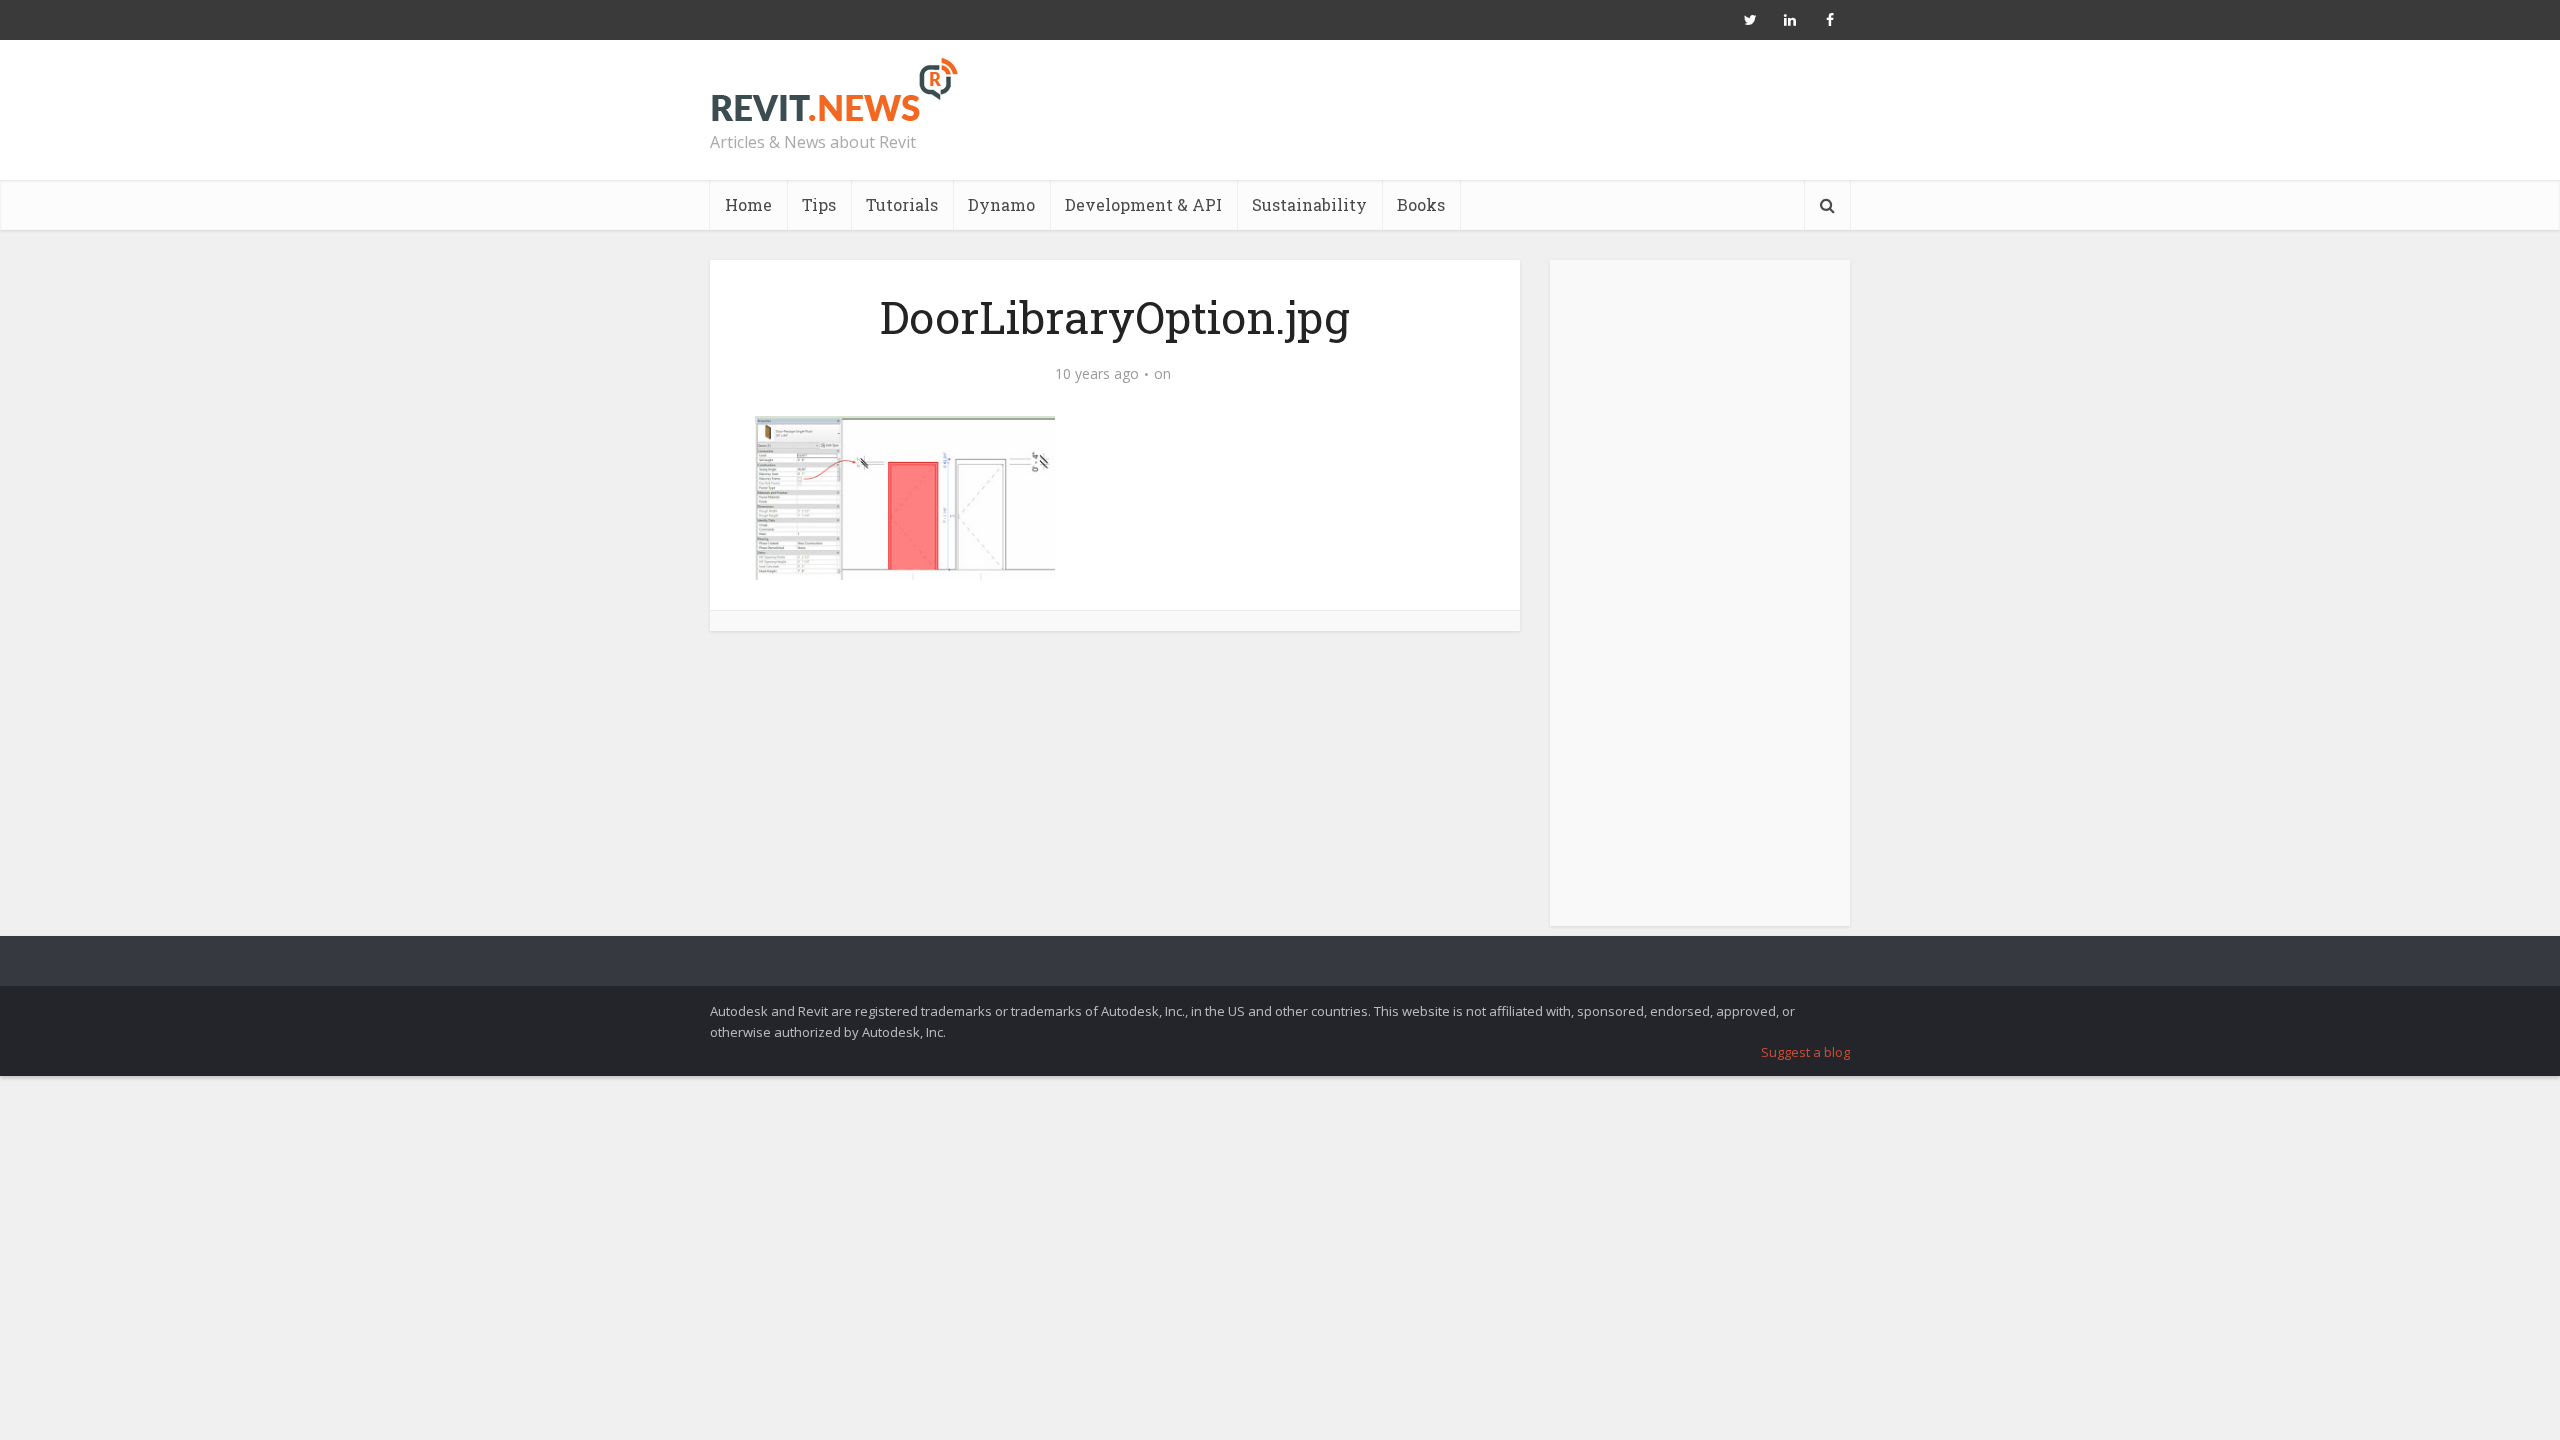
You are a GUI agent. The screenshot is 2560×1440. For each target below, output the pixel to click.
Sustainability (1309, 204)
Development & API (1143, 204)
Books (1421, 204)
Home (748, 204)
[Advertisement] (1700, 604)
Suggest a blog (1805, 1052)
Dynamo (1001, 204)
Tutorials (902, 204)
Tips (819, 204)
